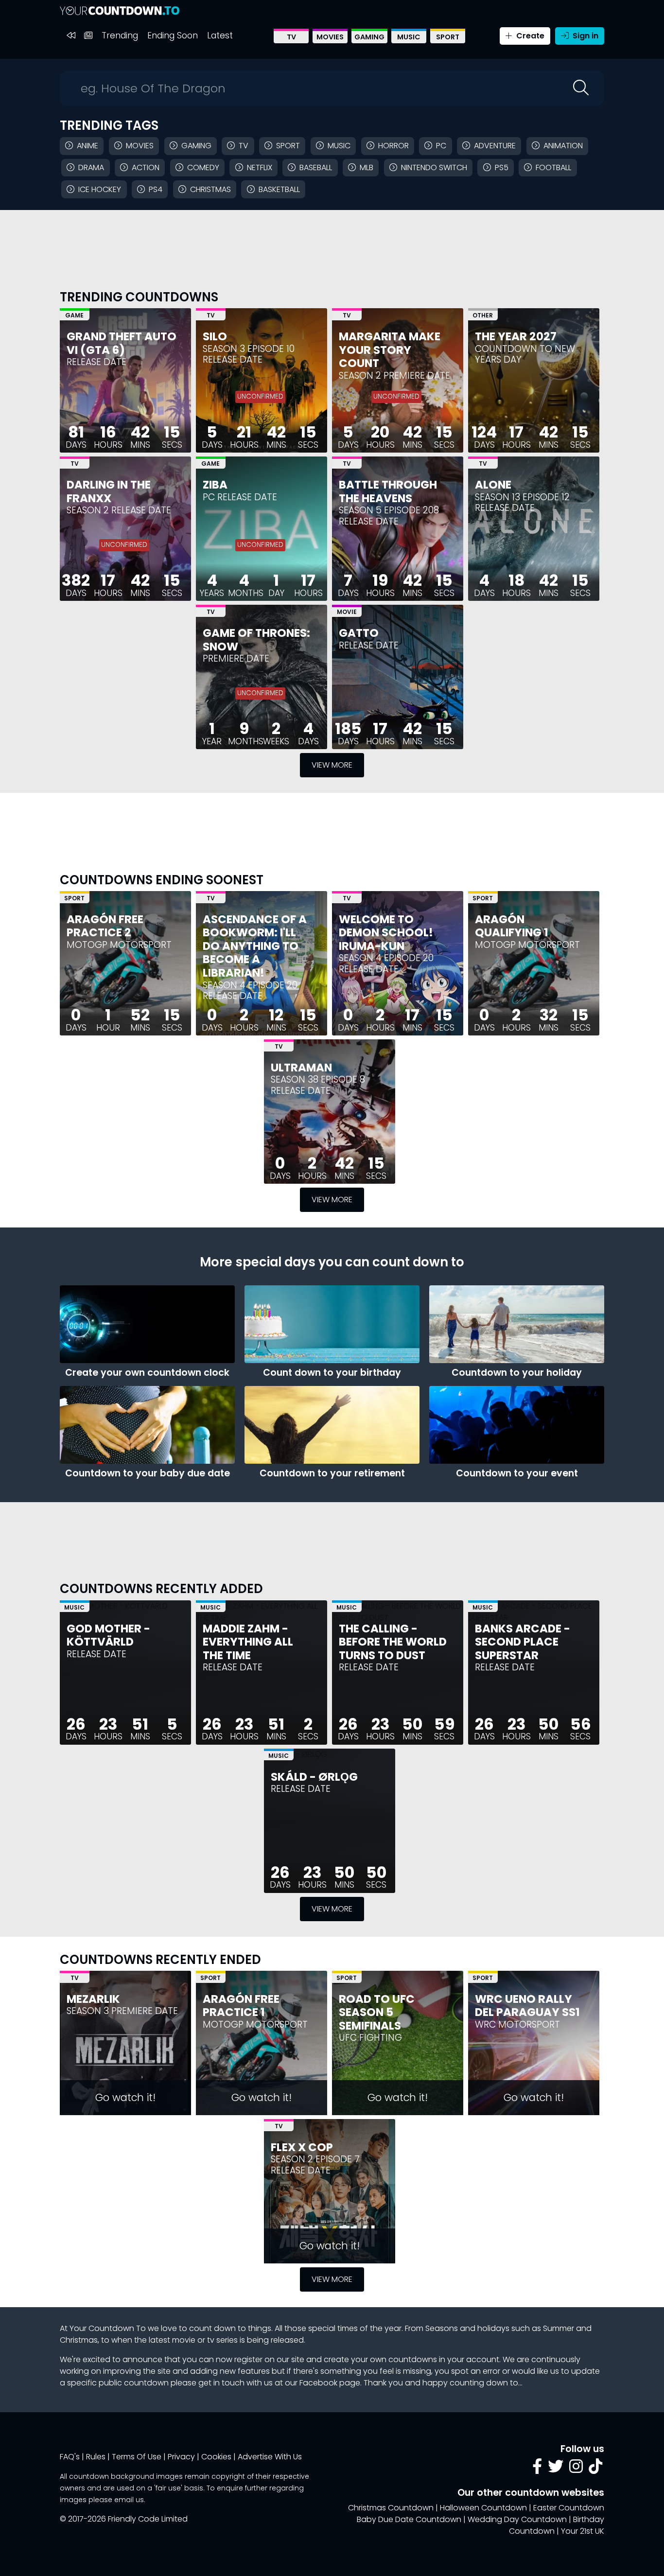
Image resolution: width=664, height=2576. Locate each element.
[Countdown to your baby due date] (147, 1425)
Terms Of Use (137, 2457)
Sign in (585, 36)
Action (146, 167)
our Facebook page (323, 2383)
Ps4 (156, 189)
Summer (559, 2328)
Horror (393, 146)
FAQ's (70, 2457)
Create (529, 36)
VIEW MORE (332, 765)
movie (184, 2340)
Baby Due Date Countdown (409, 2519)
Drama (91, 167)
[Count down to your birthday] (332, 1324)
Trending (120, 35)
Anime (87, 146)
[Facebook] (537, 2469)
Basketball (279, 189)
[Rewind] (71, 36)
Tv (244, 146)
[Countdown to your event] (517, 1425)
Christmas (210, 189)
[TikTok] (595, 2469)
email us (129, 2500)
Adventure (495, 146)
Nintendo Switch (434, 167)
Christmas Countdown (391, 2508)
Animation (563, 146)
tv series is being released (255, 2340)
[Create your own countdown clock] (147, 1324)
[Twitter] (556, 2469)
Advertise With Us (270, 2457)
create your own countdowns (380, 2359)
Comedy (203, 167)
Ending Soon (173, 35)
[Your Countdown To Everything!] (120, 10)
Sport (448, 37)
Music (409, 37)
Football (553, 167)
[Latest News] (88, 36)
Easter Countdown (569, 2508)
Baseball (316, 167)
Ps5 (502, 167)
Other (483, 315)
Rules (96, 2457)
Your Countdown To (108, 2328)
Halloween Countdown (483, 2508)
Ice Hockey (100, 189)
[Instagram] (576, 2469)
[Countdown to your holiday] (517, 1324)
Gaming (369, 37)
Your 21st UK (583, 2531)
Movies (330, 37)
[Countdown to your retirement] (332, 1425)
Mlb (367, 167)
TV (291, 37)
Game (74, 315)
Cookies (216, 2457)
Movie (347, 612)
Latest (220, 35)
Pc (441, 146)
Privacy (181, 2457)
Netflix (260, 167)
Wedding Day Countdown (517, 2519)
